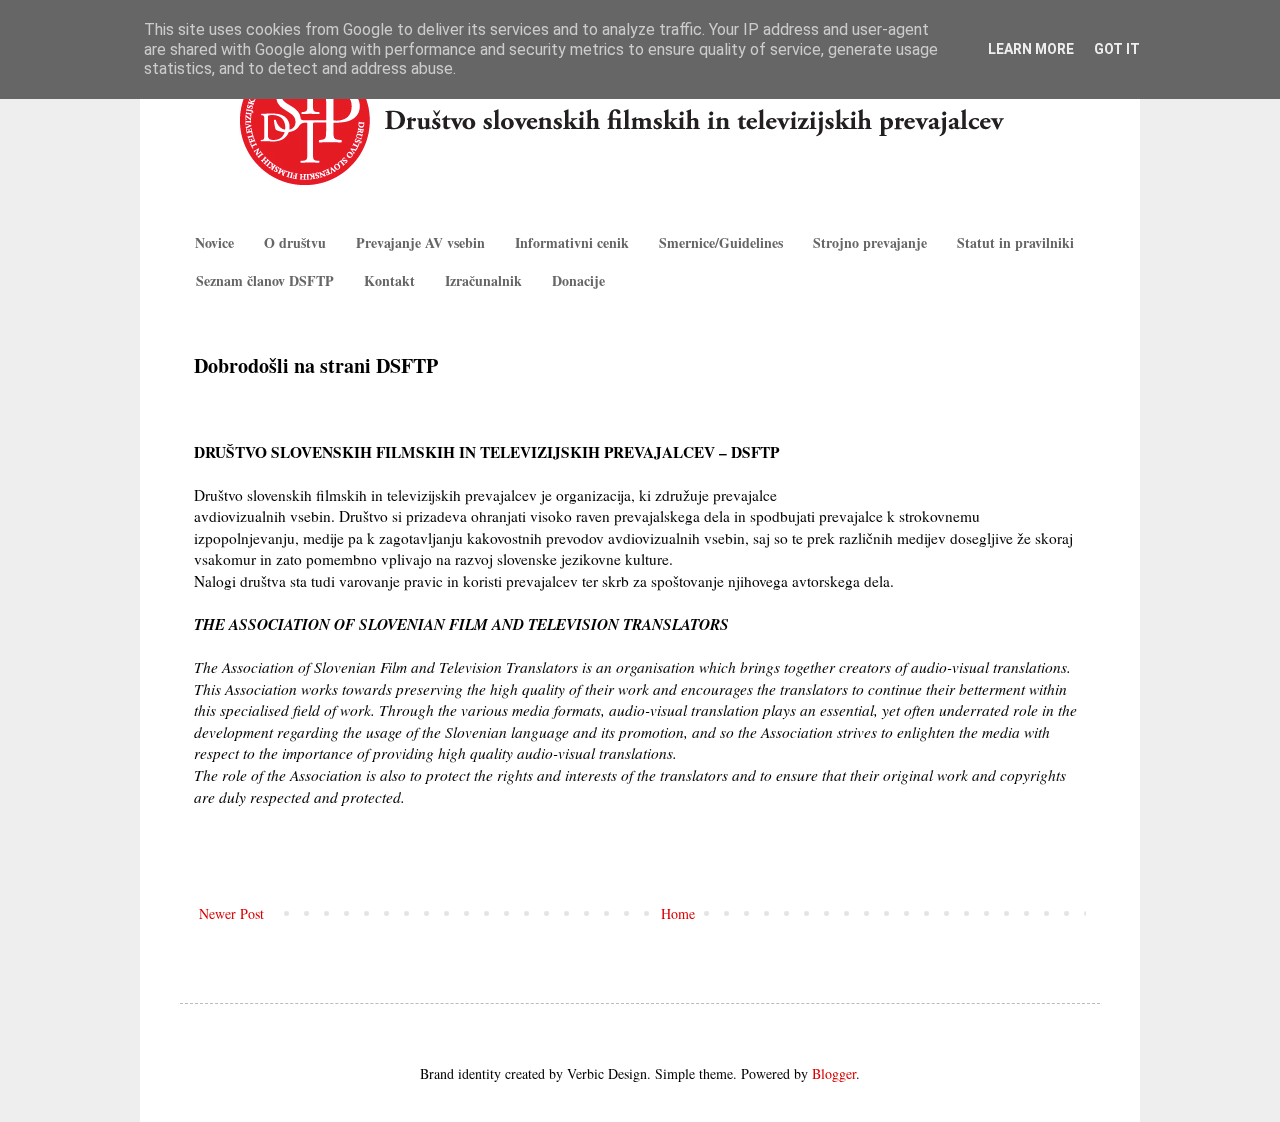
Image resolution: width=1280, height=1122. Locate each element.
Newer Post (231, 913)
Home (678, 913)
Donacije (578, 280)
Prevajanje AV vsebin (420, 242)
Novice (214, 242)
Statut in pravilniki (1015, 242)
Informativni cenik (572, 242)
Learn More (1031, 49)
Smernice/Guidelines (721, 242)
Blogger (834, 1073)
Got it (1117, 49)
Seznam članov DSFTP (265, 280)
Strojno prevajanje (870, 242)
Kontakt (389, 280)
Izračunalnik (483, 280)
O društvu (295, 242)
